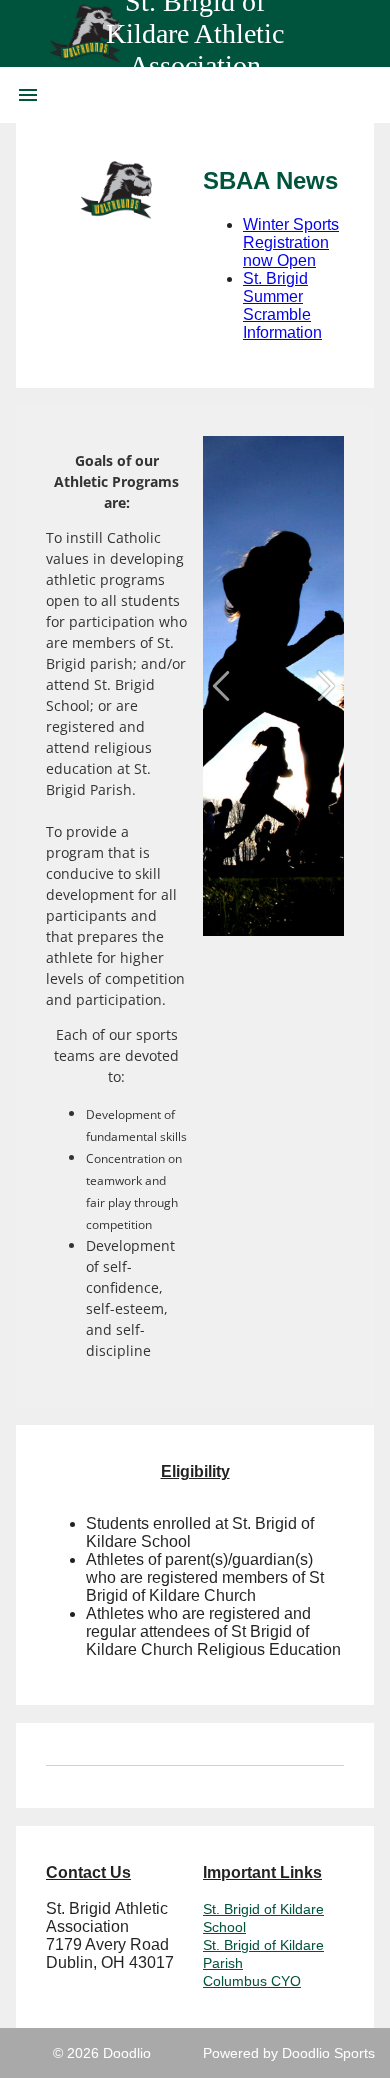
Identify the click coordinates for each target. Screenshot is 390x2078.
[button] (221, 686)
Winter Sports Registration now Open (291, 242)
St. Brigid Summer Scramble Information (282, 305)
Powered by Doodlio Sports (289, 2053)
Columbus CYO (252, 1981)
